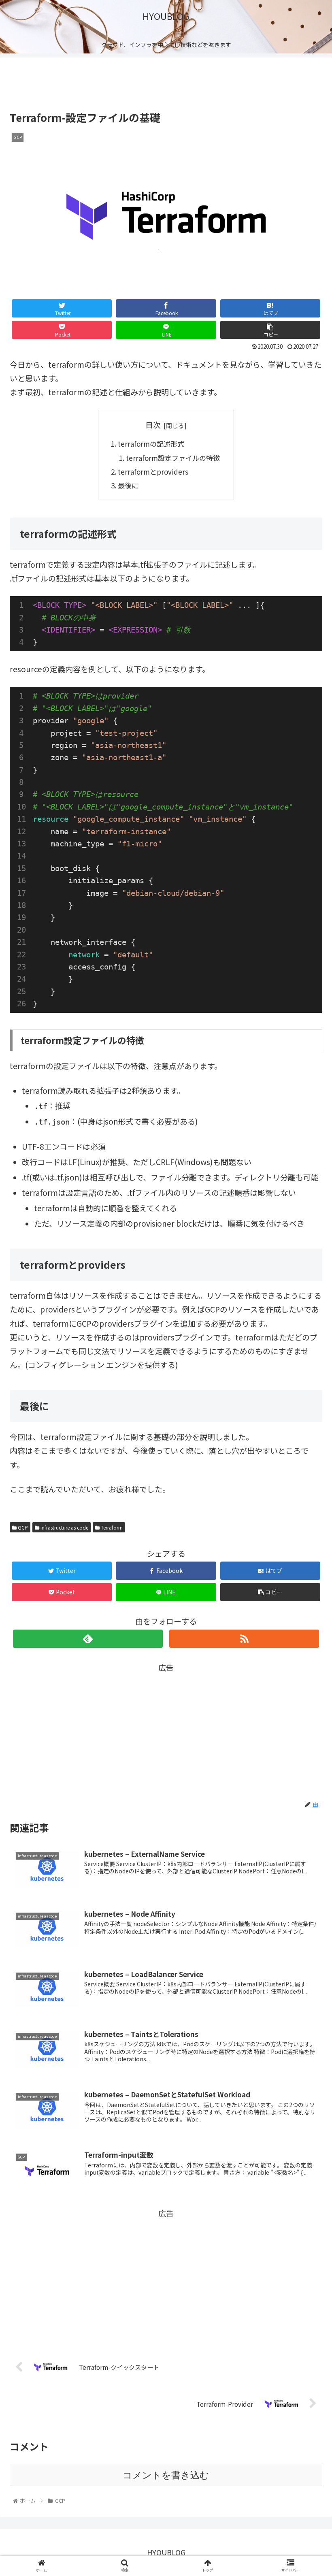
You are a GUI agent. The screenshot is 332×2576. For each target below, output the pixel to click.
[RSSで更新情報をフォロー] (244, 1639)
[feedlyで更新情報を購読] (88, 1639)
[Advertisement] (166, 82)
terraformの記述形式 (151, 444)
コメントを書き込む (166, 2475)
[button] (307, 1430)
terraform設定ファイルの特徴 (173, 458)
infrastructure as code (64, 1527)
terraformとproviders (153, 472)
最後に (128, 485)
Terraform (111, 1527)
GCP (22, 1527)
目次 (153, 425)
